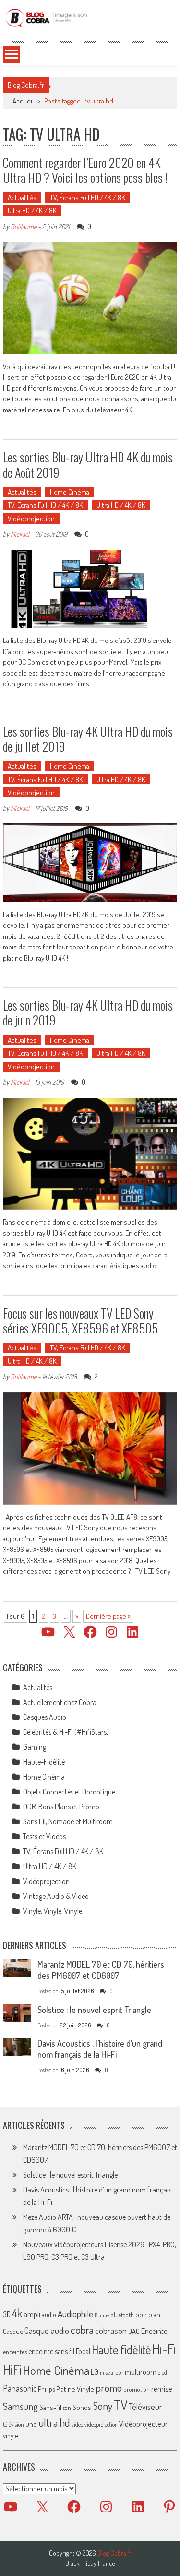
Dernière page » (108, 1616)
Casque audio (47, 2331)
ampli (32, 2314)
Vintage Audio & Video (56, 1896)
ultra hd (54, 2422)
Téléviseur (145, 2407)
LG (95, 2372)
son (67, 2408)
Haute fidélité (121, 2350)
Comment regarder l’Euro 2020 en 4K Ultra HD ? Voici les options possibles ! (85, 170)
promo (109, 2388)
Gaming (35, 1747)
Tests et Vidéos (44, 1836)
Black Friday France (90, 2563)
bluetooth (122, 2315)
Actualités (22, 198)
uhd (31, 2424)
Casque (13, 2331)
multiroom (141, 2372)
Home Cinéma (70, 492)
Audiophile (75, 2313)
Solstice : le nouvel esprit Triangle (94, 2010)
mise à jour (112, 2373)
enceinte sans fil (51, 2351)
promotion (137, 2389)
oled (162, 2373)
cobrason (111, 2330)
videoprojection (101, 2425)
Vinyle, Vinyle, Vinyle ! (54, 1911)
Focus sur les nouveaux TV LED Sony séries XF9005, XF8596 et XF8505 (80, 1320)
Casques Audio (45, 1717)
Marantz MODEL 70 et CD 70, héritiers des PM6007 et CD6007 (101, 1970)
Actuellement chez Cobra (60, 1702)
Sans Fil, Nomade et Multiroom (68, 1821)
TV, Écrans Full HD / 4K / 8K (88, 198)
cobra (82, 2330)
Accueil (23, 101)
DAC (134, 2331)
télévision (13, 2424)
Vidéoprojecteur (143, 2424)
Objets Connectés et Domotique (69, 1792)
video (77, 2425)
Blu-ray (102, 2315)
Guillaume (24, 226)
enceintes (15, 2352)
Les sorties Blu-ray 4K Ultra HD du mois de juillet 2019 (88, 739)
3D (7, 2314)
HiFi (12, 2370)
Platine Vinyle (75, 2389)
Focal (83, 2351)
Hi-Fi (164, 2349)
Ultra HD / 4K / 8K (32, 211)
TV (120, 2405)
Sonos (82, 2407)
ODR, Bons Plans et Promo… (63, 1807)
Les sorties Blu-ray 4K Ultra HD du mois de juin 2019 (88, 1012)
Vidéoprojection (31, 519)
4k (17, 2313)
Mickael (20, 534)
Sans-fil (50, 2407)
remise (162, 2389)
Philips (46, 2389)
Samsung (20, 2406)
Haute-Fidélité (44, 1762)
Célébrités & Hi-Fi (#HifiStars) (66, 1732)
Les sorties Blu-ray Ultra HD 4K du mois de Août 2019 (88, 464)
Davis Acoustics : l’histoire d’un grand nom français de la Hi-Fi (100, 2049)
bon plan (148, 2314)
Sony (102, 2406)
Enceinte (154, 2331)
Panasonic (20, 2388)
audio (49, 2314)
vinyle (11, 2435)
